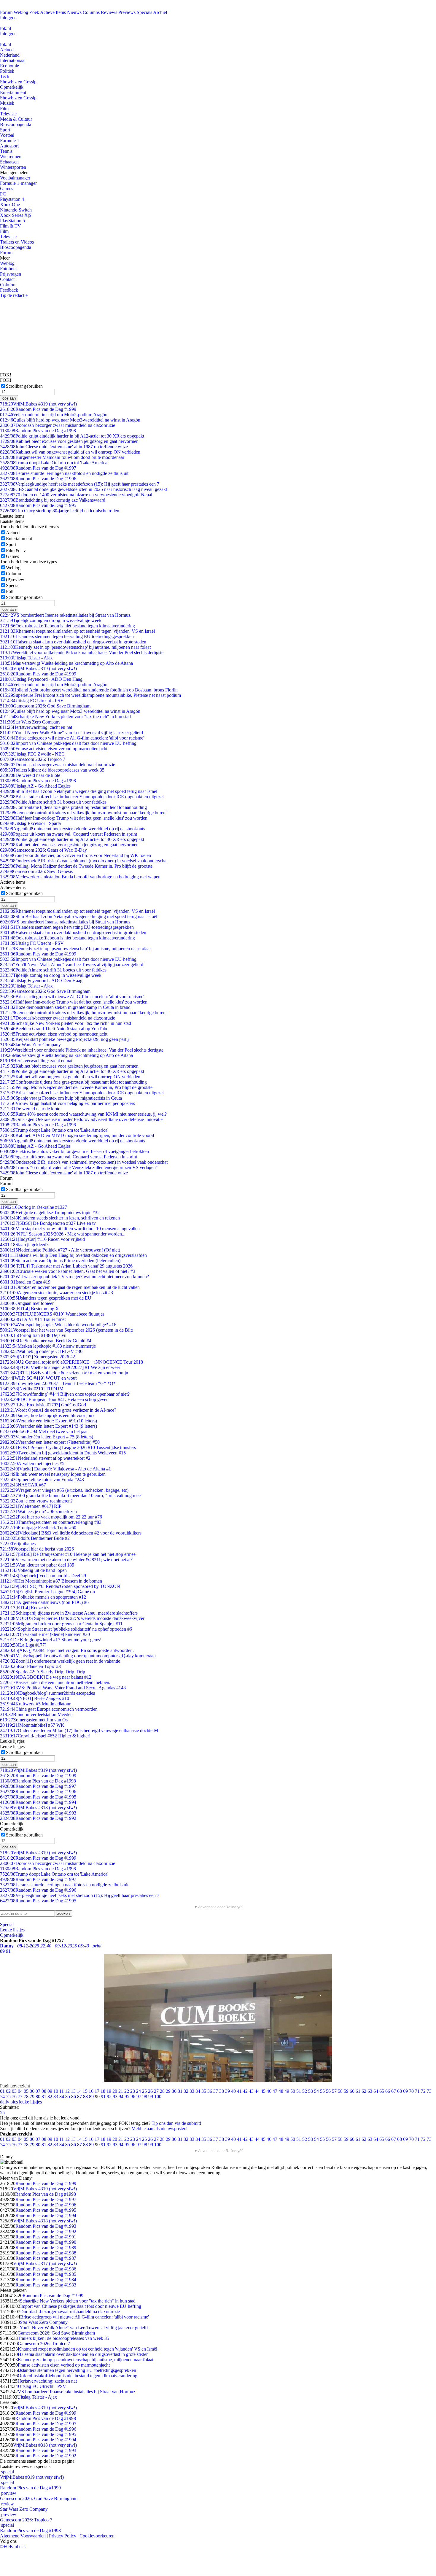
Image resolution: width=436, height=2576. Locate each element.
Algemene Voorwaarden (23, 2536)
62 (364, 2091)
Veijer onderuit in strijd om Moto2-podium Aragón (54, 415)
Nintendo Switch (16, 210)
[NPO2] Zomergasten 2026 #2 (38, 1357)
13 (73, 2091)
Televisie (8, 114)
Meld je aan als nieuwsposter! (159, 2129)
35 (204, 2091)
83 (56, 2096)
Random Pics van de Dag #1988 (46, 2253)
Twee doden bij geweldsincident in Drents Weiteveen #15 (63, 1453)
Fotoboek (9, 269)
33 (192, 2091)
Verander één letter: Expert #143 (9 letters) (48, 1426)
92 (109, 2096)
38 (222, 2091)
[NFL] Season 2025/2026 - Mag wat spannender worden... (63, 1234)
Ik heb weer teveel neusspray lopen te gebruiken (53, 1474)
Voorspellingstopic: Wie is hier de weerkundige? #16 (58, 1325)
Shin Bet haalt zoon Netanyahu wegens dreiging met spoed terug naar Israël (79, 791)
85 (68, 2096)
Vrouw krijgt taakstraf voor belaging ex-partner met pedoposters (67, 1103)
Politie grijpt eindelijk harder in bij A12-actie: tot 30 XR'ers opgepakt (72, 436)
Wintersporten (13, 167)
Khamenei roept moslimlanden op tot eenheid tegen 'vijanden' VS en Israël (77, 631)
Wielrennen (11, 156)
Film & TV (11, 226)
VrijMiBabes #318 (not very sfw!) (38, 1808)
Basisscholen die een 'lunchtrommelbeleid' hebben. (55, 1682)
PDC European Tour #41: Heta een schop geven (54, 1399)
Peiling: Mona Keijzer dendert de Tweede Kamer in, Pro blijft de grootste (76, 866)
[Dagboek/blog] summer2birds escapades (47, 1693)
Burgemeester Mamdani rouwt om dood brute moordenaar (62, 457)
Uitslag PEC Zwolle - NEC (32, 754)
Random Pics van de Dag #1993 (38, 1813)
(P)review (15, 579)
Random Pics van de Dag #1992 (38, 1818)
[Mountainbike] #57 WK (32, 1725)
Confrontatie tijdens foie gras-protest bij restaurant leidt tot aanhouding (73, 807)
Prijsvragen (11, 274)
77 (20, 2096)
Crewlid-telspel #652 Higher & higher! (45, 1736)
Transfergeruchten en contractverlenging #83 (51, 1522)
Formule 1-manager (18, 183)
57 (334, 2091)
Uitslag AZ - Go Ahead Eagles (35, 786)
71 (417, 2091)
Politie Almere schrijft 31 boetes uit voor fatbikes (53, 802)
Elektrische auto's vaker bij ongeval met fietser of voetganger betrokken (74, 1151)
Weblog (21, 12)
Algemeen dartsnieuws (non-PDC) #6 (44, 1602)
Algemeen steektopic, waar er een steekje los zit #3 (57, 1293)
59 (346, 2091)
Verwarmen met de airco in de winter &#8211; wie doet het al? (66, 1560)
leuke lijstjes (30, 2102)
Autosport (9, 146)
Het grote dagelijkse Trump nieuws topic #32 (50, 1213)
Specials (144, 12)
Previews (127, 12)
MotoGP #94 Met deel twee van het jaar (44, 1431)
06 (32, 2091)
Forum (6, 12)
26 (150, 2091)
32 (186, 2091)
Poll (10, 591)
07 (38, 2091)
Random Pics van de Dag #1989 (46, 2247)
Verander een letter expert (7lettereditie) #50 (50, 1442)
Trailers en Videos (17, 242)
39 (227, 2091)
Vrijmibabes (18, 1544)
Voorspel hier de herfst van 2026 (37, 1549)
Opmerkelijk (12, 87)
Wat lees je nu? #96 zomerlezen (38, 1512)
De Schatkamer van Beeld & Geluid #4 (46, 1341)
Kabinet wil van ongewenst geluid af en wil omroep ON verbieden (70, 452)
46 (269, 2091)
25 (144, 2091)
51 (299, 2091)
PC (3, 194)
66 (388, 2091)
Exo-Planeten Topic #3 (30, 1666)
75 (8, 2096)
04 (20, 2091)
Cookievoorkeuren (97, 2536)
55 (322, 2091)
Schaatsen (9, 162)
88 (85, 2096)
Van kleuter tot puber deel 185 (37, 1565)
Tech (5, 76)
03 (14, 2091)
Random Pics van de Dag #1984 (46, 2280)
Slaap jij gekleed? (24, 1245)
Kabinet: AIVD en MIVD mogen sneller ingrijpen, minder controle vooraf (77, 1135)
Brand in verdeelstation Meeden (36, 1714)
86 (74, 2096)
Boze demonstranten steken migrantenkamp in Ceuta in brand (65, 1007)
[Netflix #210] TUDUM (32, 1389)
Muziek (7, 103)
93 (115, 2096)
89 (91, 2096)
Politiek (7, 71)
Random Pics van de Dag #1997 (38, 468)
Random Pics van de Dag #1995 (38, 505)
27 (156, 2091)
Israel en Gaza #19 (25, 1282)
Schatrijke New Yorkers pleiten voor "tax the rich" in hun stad (65, 717)
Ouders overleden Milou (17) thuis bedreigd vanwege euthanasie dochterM (79, 1730)
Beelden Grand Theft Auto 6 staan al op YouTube (54, 1029)
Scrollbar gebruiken (24, 386)
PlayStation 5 (12, 221)
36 (210, 2091)
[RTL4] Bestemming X (30, 1309)
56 (328, 2091)
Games (7, 189)
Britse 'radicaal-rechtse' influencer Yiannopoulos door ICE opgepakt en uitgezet (82, 797)
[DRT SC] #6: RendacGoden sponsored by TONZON (60, 1586)
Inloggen (8, 18)
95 (127, 2096)
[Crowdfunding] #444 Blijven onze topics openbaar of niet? (65, 1394)
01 (2, 2091)
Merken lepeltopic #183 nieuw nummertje (48, 1346)
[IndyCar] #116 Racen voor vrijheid (42, 1239)
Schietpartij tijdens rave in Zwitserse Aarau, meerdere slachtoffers (69, 1613)
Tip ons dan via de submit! (176, 2123)
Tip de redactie (14, 295)
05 (26, 2091)
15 (85, 2091)
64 (376, 2091)
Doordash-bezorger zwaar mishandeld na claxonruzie (58, 425)
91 (103, 2096)
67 (394, 2091)
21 (121, 2091)
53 (311, 2091)
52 (305, 2091)
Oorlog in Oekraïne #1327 (34, 1207)
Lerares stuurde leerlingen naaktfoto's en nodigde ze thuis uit (64, 473)
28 (162, 2091)
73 (429, 2091)
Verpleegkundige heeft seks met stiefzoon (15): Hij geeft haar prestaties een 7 (80, 484)
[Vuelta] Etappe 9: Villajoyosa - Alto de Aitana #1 (55, 1469)
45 (263, 2091)
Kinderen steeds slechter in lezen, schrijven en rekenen (60, 1218)
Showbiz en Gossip (18, 82)
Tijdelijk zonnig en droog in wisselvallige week (51, 620)
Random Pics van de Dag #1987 (46, 2258)
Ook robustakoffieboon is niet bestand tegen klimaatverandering (67, 626)
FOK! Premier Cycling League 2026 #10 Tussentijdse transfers (68, 1447)
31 (180, 2091)
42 (245, 2091)
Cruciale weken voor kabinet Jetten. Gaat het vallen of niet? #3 (68, 1271)
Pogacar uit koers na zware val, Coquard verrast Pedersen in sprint (69, 834)
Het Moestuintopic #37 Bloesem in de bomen (51, 1581)
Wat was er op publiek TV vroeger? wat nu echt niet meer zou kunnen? (74, 1277)
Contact (7, 279)
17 (97, 2091)
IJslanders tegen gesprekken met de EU (46, 1298)
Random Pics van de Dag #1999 (38, 409)
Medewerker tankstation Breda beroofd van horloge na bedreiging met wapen (80, 877)
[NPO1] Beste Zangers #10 (35, 1698)
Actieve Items (53, 12)
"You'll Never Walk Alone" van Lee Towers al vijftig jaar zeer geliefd (71, 733)
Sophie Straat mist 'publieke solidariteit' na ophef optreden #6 (66, 1629)
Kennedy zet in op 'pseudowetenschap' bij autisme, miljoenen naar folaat (75, 647)
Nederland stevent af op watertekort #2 (45, 1458)
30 (174, 2091)
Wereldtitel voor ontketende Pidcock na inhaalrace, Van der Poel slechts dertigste (82, 652)
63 (370, 2091)
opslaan (9, 398)
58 (340, 2091)
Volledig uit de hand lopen (33, 1570)
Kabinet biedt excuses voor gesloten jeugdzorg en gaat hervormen (69, 441)
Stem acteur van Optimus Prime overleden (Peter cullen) (60, 1261)
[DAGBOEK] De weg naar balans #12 (46, 1677)
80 (38, 2096)
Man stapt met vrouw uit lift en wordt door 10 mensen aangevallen (70, 1229)
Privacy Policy (63, 2536)
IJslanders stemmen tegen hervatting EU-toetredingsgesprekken (67, 636)
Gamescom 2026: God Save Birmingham (45, 706)
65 (382, 2091)
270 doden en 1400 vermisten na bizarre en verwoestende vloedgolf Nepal (76, 495)
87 (79, 2096)
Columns (91, 12)
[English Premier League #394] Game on (47, 1592)
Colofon (8, 285)
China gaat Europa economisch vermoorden (49, 1709)
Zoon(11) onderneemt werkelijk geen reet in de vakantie (60, 1661)
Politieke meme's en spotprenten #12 (43, 1597)
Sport (5, 130)
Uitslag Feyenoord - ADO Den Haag (41, 679)
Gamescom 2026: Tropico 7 (33, 759)
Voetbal (7, 135)
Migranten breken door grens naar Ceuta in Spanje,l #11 (61, 1624)
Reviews (109, 12)
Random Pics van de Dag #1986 (46, 2269)
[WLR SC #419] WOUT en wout (38, 1378)
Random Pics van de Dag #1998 (38, 431)
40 (233, 2091)
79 (32, 2096)
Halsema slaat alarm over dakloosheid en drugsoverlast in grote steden (73, 642)
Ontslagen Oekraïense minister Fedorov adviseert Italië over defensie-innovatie (81, 1119)
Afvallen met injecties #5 (32, 1463)
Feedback (9, 290)
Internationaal (13, 60)
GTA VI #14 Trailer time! (33, 1319)
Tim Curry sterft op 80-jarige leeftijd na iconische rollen (60, 511)
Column (13, 574)
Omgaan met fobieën (27, 1303)
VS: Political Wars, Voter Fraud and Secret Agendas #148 (63, 1688)
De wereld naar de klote (30, 775)
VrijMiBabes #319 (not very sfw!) (38, 404)
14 (79, 2091)
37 (216, 2091)
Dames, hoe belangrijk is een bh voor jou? (47, 1415)
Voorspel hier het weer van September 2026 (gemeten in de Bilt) (67, 1330)
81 (44, 2096)
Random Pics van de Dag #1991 (46, 2237)
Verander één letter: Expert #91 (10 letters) (48, 1421)
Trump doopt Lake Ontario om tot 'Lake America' (54, 463)
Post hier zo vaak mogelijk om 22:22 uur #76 (51, 1517)
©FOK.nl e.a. (13, 2546)
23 (133, 2091)
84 (62, 2096)
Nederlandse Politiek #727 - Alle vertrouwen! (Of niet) (60, 1250)
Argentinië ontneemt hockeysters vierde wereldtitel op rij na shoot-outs (73, 829)
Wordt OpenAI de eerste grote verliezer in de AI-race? (58, 1410)
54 (316, 2091)
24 (139, 2091)
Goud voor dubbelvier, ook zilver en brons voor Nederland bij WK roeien (75, 855)
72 (423, 2091)
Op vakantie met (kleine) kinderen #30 (45, 1634)
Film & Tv (16, 550)
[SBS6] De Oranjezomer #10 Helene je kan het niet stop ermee (68, 1554)
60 (352, 2091)
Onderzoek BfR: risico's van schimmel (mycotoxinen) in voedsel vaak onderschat (84, 861)
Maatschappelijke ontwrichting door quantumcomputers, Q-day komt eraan (78, 1656)
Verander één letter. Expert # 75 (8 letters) (47, 1437)
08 (44, 2091)
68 (400, 2091)
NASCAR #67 (23, 1485)
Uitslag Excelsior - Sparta (30, 823)
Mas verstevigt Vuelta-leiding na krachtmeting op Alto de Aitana (66, 663)
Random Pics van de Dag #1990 (46, 2242)
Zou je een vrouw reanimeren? (36, 1501)
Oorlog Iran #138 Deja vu (33, 1335)
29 (168, 2091)
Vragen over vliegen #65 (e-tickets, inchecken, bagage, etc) (64, 1490)
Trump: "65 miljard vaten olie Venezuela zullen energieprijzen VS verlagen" (79, 1167)
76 (14, 2096)
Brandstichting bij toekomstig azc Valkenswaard (53, 500)
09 (50, 2091)
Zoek (34, 12)
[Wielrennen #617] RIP (31, 1506)
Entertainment (13, 92)
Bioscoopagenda (16, 124)
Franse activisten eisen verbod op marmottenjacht (54, 749)
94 (121, 2096)
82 (50, 2096)
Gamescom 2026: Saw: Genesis (36, 871)
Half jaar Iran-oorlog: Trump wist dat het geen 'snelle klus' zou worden (74, 818)
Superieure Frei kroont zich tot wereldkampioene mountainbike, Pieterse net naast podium (90, 695)
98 (145, 2096)
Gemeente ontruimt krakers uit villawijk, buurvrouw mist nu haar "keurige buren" (84, 813)
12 (67, 2091)
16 (91, 2091)
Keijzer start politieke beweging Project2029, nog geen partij (64, 1039)
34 (198, 2091)
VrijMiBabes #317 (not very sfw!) (45, 2263)
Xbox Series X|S (16, 215)
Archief (160, 12)
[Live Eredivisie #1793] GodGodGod (43, 1405)
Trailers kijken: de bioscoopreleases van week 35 (52, 770)
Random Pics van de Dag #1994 (38, 1802)
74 (2, 2096)
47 (275, 2091)
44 (257, 2091)
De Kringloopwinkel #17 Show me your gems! (51, 1640)
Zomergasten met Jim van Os (34, 1720)
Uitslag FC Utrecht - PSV (32, 701)
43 (251, 2091)
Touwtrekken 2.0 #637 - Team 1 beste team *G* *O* (58, 1383)
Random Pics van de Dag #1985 (46, 2274)
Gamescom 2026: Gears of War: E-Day (43, 850)
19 (109, 2091)
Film (4, 108)
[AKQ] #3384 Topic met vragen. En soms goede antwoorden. (67, 1650)
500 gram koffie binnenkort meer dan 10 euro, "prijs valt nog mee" (71, 1495)
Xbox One (10, 205)
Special (13, 585)
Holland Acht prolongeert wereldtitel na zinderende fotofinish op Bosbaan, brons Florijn (89, 690)
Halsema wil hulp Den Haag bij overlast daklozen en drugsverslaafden (73, 1255)
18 (103, 2091)
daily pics (9, 2102)
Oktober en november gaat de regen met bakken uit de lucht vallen (70, 1287)
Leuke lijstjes (12, 1930)
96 (133, 2096)
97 (139, 2096)
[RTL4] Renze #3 (24, 1608)
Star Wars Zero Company (30, 722)
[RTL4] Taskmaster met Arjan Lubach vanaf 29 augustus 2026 (66, 1266)
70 (411, 2091)
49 (287, 2091)
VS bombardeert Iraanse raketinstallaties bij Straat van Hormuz (65, 615)
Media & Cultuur (16, 119)
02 (8, 2091)
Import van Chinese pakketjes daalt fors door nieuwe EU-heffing (68, 743)
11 (62, 2091)
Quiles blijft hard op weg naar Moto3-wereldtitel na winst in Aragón (70, 420)
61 (358, 2091)
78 (26, 2096)
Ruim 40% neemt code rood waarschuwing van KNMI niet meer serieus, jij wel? (83, 1114)
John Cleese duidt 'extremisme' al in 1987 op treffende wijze (64, 447)
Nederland (10, 55)
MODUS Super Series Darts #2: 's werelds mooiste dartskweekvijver (72, 1618)
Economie (9, 66)
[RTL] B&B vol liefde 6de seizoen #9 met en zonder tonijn (64, 1373)
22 (127, 2091)
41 (239, 2091)
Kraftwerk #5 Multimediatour (35, 1704)
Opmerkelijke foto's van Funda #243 (42, 1479)
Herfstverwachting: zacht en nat (36, 727)
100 (158, 2096)
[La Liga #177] (23, 1645)
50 (293, 2091)
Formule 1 (10, 140)
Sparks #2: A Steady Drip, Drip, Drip (43, 1672)
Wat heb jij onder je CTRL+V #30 (41, 1351)
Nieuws (74, 12)
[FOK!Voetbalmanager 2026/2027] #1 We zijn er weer (60, 1367)
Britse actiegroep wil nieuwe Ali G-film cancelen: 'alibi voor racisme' (72, 738)
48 (281, 2091)
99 (151, 2096)
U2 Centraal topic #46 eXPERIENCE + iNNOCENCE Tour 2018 (71, 1362)
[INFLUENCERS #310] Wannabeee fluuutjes (52, 1314)
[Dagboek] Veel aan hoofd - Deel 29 (43, 1576)
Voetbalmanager (15, 178)
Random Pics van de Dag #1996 (38, 479)
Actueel (7, 50)
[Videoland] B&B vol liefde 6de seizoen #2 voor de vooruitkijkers (71, 1533)
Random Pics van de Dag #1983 (46, 2285)
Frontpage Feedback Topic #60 (38, 1528)
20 (115, 2091)
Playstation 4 (12, 199)
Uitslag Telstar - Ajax (26, 658)
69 (405, 2091)
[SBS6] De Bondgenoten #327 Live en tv (48, 1223)
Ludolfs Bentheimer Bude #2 (35, 1538)
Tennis (6, 151)
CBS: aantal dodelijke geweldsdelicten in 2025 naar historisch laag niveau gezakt (83, 489)
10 (56, 2091)
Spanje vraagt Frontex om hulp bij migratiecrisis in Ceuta (61, 1098)
